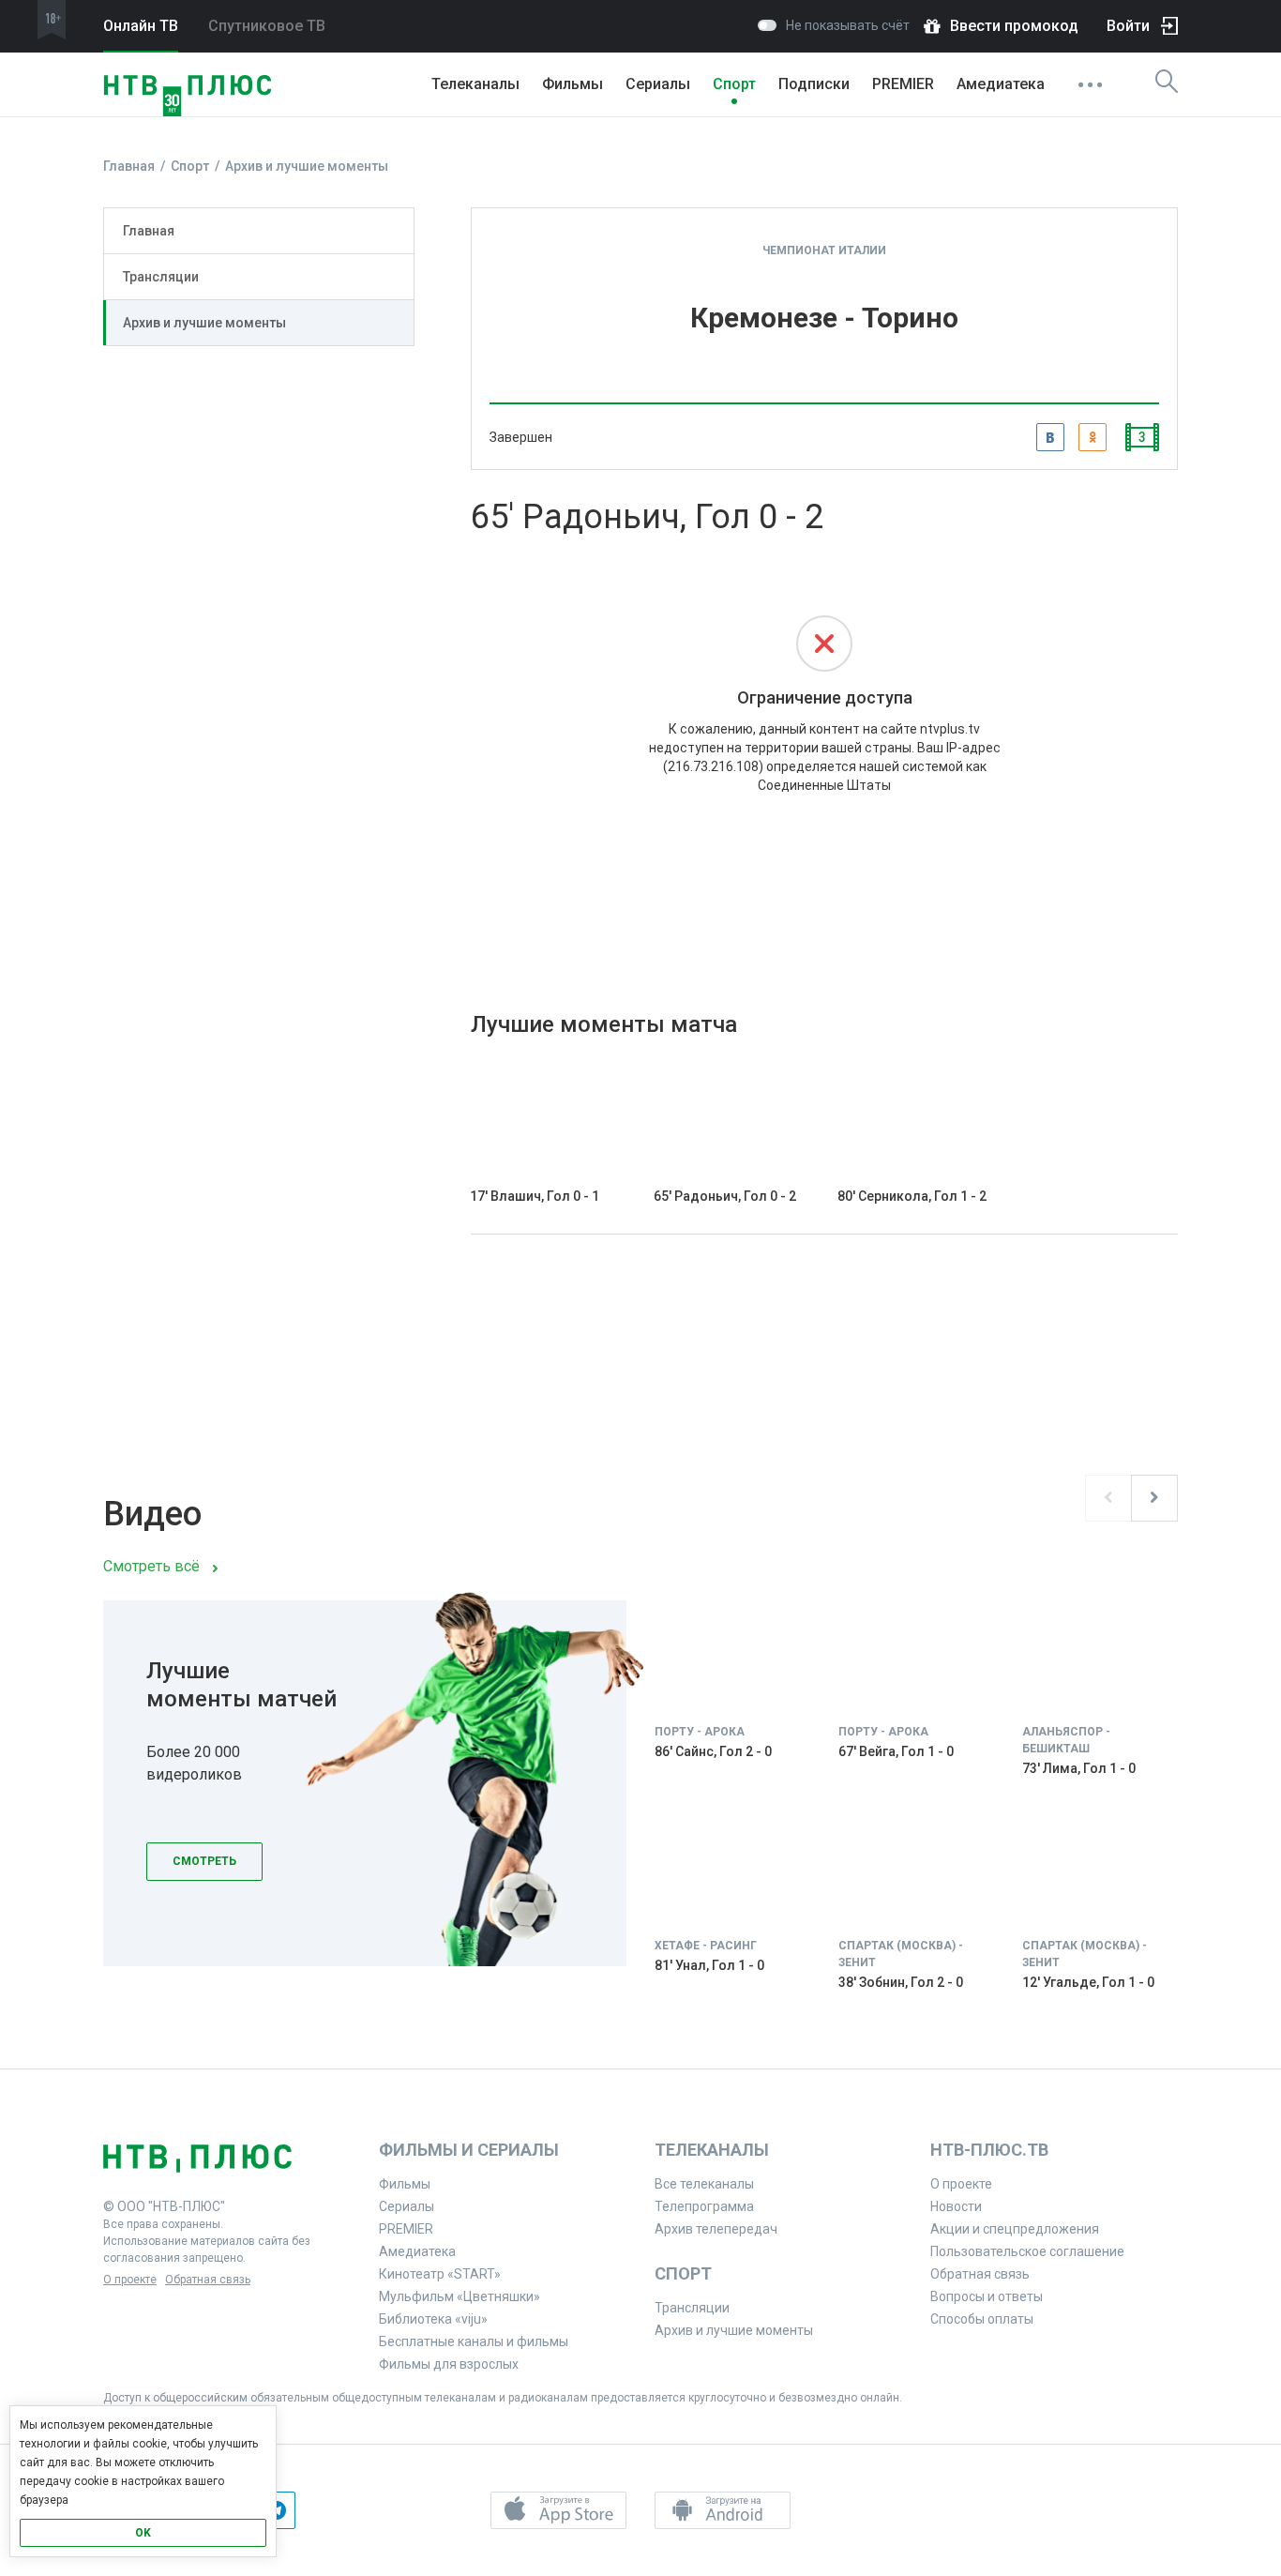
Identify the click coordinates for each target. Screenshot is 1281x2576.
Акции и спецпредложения (1015, 2229)
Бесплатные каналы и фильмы (474, 2341)
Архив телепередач (716, 2229)
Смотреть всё (151, 1566)
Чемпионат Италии (824, 250)
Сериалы (658, 84)
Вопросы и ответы (987, 2296)
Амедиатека (1001, 84)
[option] (640, 1810)
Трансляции (161, 277)
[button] (558, 2510)
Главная (149, 231)
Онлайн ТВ (141, 26)
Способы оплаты (982, 2319)
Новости (956, 2206)
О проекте (130, 2280)
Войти (1128, 26)
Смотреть (204, 1861)
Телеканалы (475, 84)
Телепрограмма (704, 2206)
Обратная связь (208, 2280)
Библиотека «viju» (433, 2319)
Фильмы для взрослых (449, 2364)
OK (143, 2533)
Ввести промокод (1014, 26)
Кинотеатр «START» (440, 2274)
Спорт (734, 84)
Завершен (521, 437)
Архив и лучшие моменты (204, 323)
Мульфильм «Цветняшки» (460, 2296)
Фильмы (573, 84)
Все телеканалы (704, 2184)
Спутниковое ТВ (267, 26)
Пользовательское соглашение (1027, 2251)
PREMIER (903, 84)
